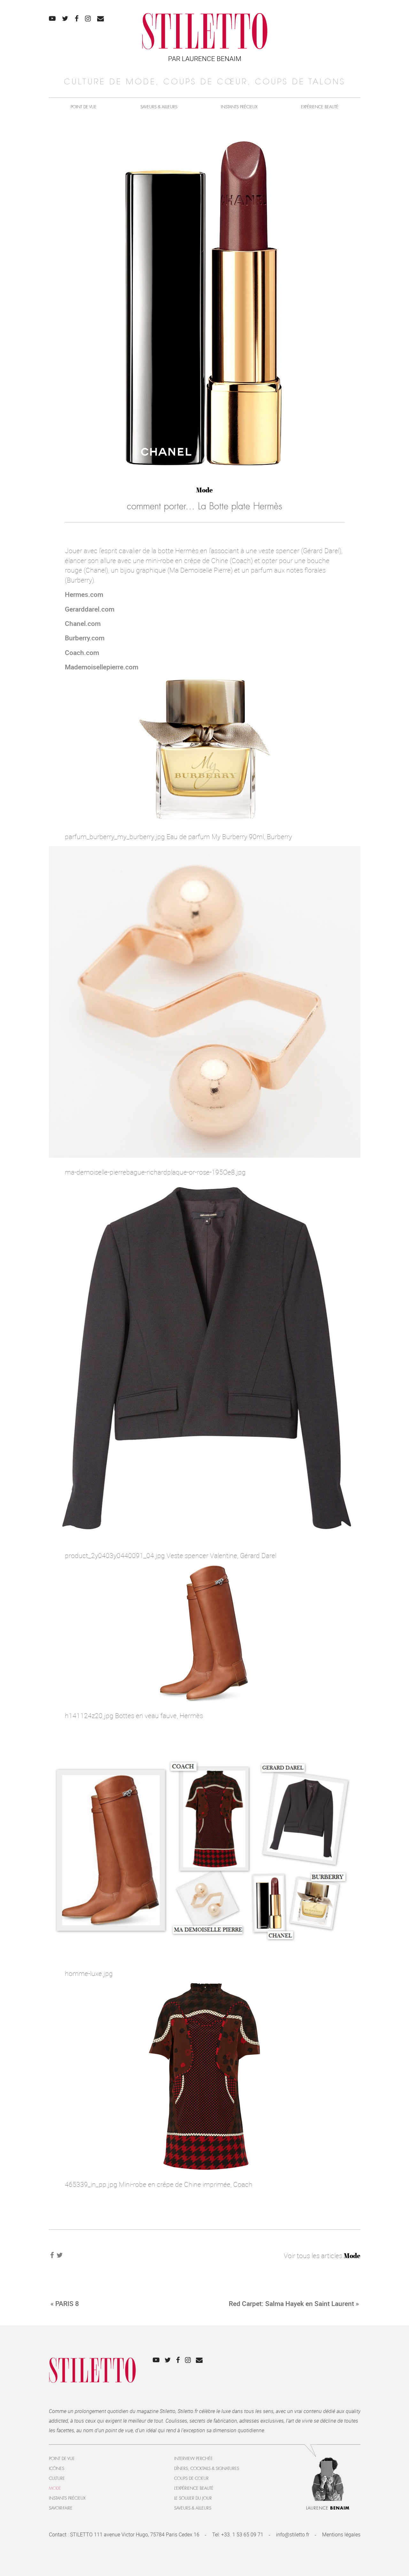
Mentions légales (341, 2534)
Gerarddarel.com (90, 609)
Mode (204, 490)
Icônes (57, 2468)
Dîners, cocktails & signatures (207, 2468)
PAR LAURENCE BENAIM (205, 58)
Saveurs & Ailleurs (159, 107)
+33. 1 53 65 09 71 (242, 2534)
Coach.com (82, 652)
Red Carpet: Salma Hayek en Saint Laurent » (294, 2303)
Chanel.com (83, 623)
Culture (57, 2478)
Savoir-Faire (61, 2508)
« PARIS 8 (65, 2303)
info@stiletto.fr (293, 2534)
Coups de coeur (191, 2478)
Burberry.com (85, 638)
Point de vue (84, 107)
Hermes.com (84, 594)
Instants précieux (239, 107)
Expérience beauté (320, 107)
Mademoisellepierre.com (102, 667)
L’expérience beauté (194, 2488)
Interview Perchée (193, 2459)
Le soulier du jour (193, 2498)
